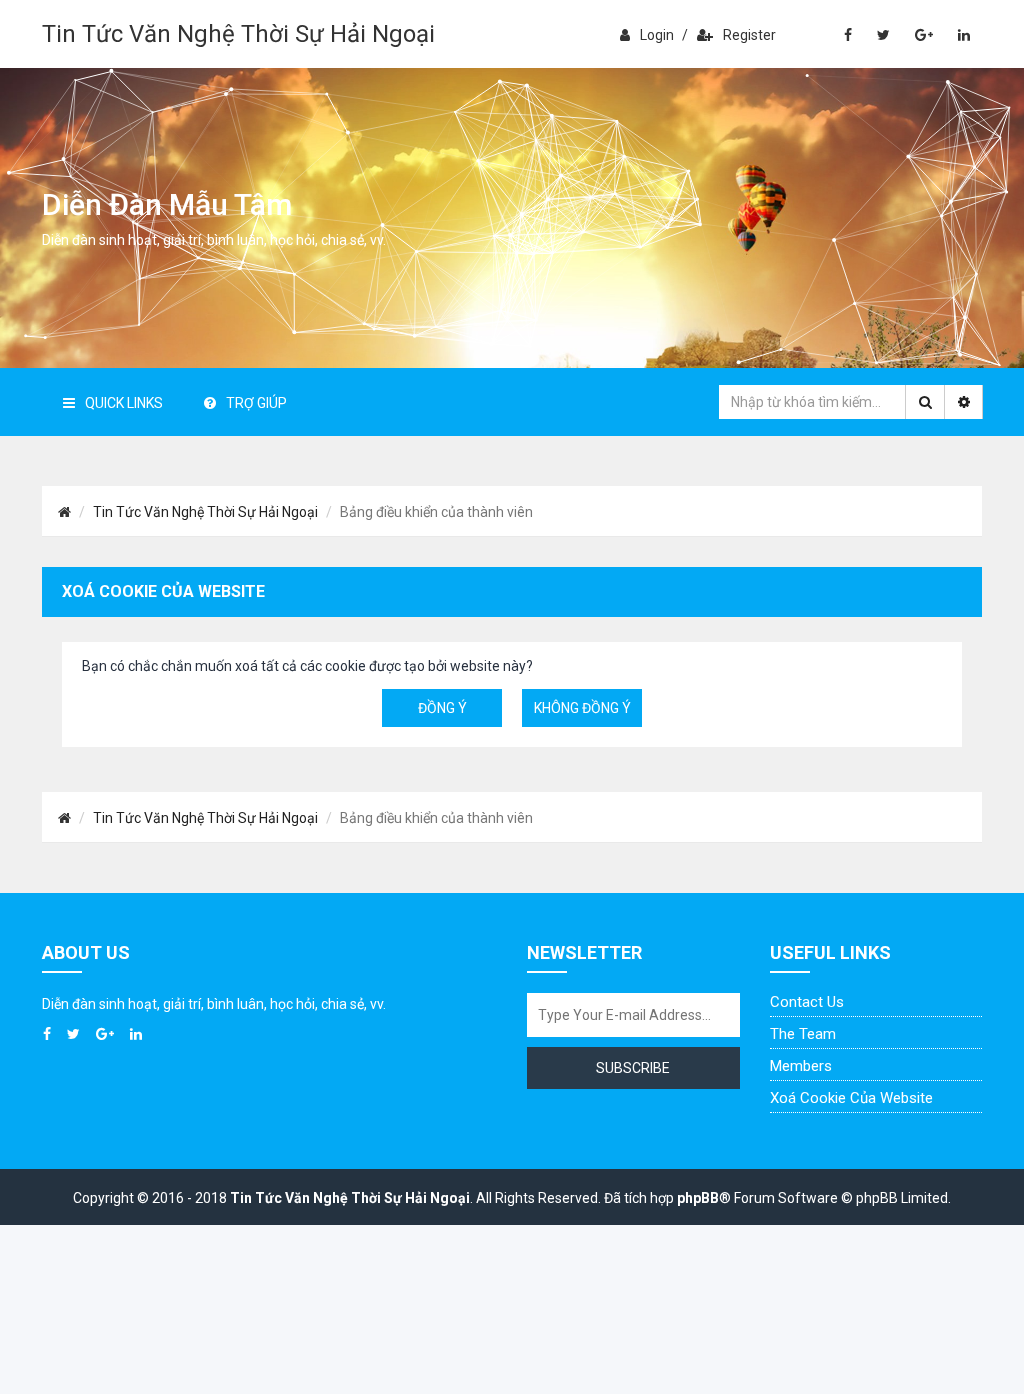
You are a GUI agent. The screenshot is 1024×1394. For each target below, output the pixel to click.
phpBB (698, 1198)
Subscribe (633, 1068)
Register (749, 35)
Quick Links (124, 403)
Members (801, 1066)
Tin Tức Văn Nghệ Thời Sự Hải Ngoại (238, 34)
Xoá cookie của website (851, 1098)
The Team (803, 1034)
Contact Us (807, 1002)
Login (657, 35)
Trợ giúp (256, 403)
